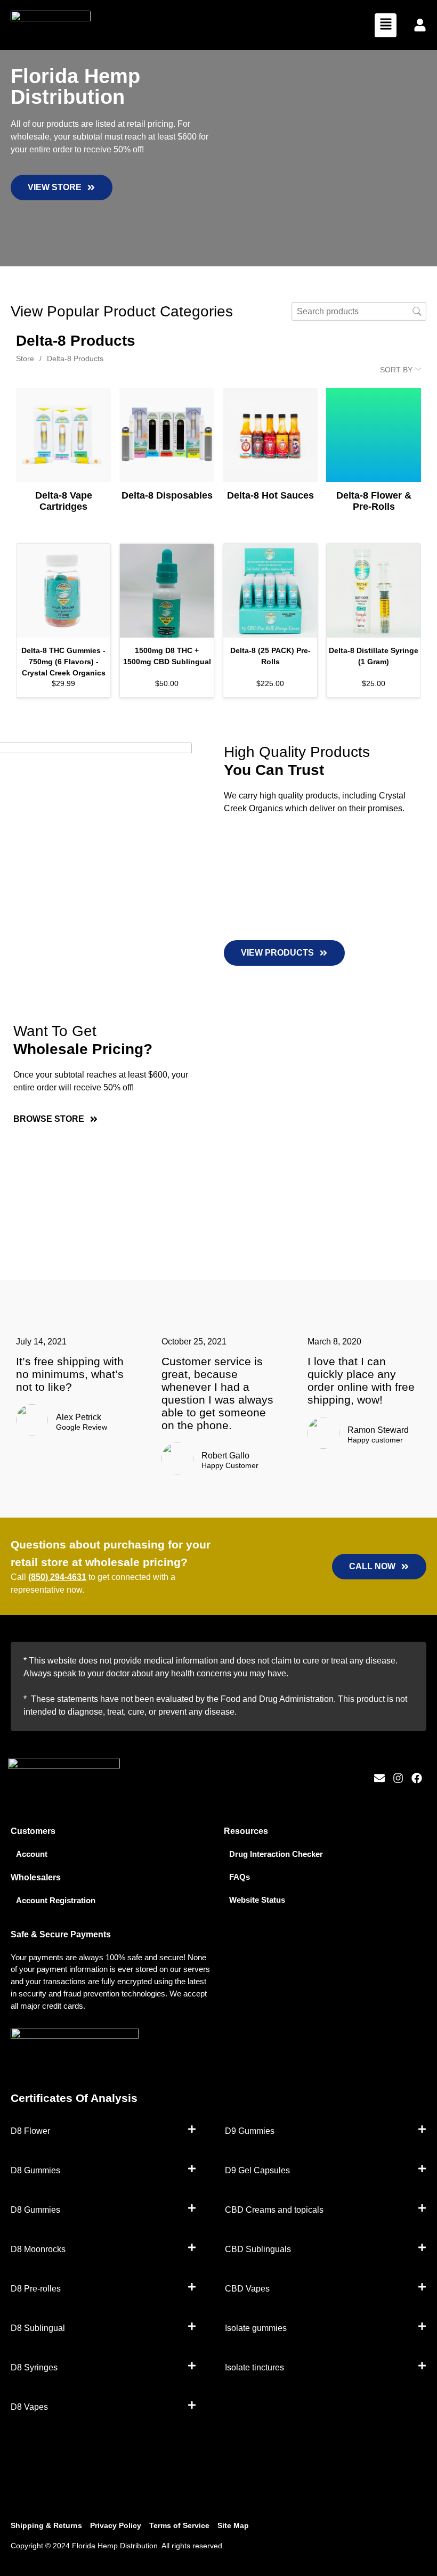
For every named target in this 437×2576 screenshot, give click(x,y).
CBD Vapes (247, 2289)
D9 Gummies (250, 2131)
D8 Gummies (35, 2170)
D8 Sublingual (38, 2328)
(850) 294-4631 (57, 1577)
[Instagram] (398, 1778)
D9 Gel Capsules (257, 2170)
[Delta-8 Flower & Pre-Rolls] (374, 435)
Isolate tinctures (254, 2367)
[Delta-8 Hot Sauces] (270, 435)
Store (25, 358)
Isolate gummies (256, 2328)
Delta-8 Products (75, 358)
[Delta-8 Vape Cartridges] (63, 435)
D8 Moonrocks (38, 2249)
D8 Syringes (34, 2367)
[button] (386, 25)
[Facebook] (417, 1778)
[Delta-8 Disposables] (167, 435)
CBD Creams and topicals (274, 2210)
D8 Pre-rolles (36, 2289)
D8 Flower (30, 2131)
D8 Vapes (29, 2407)
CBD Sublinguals (258, 2249)
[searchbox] (359, 311)
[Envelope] (379, 1778)
